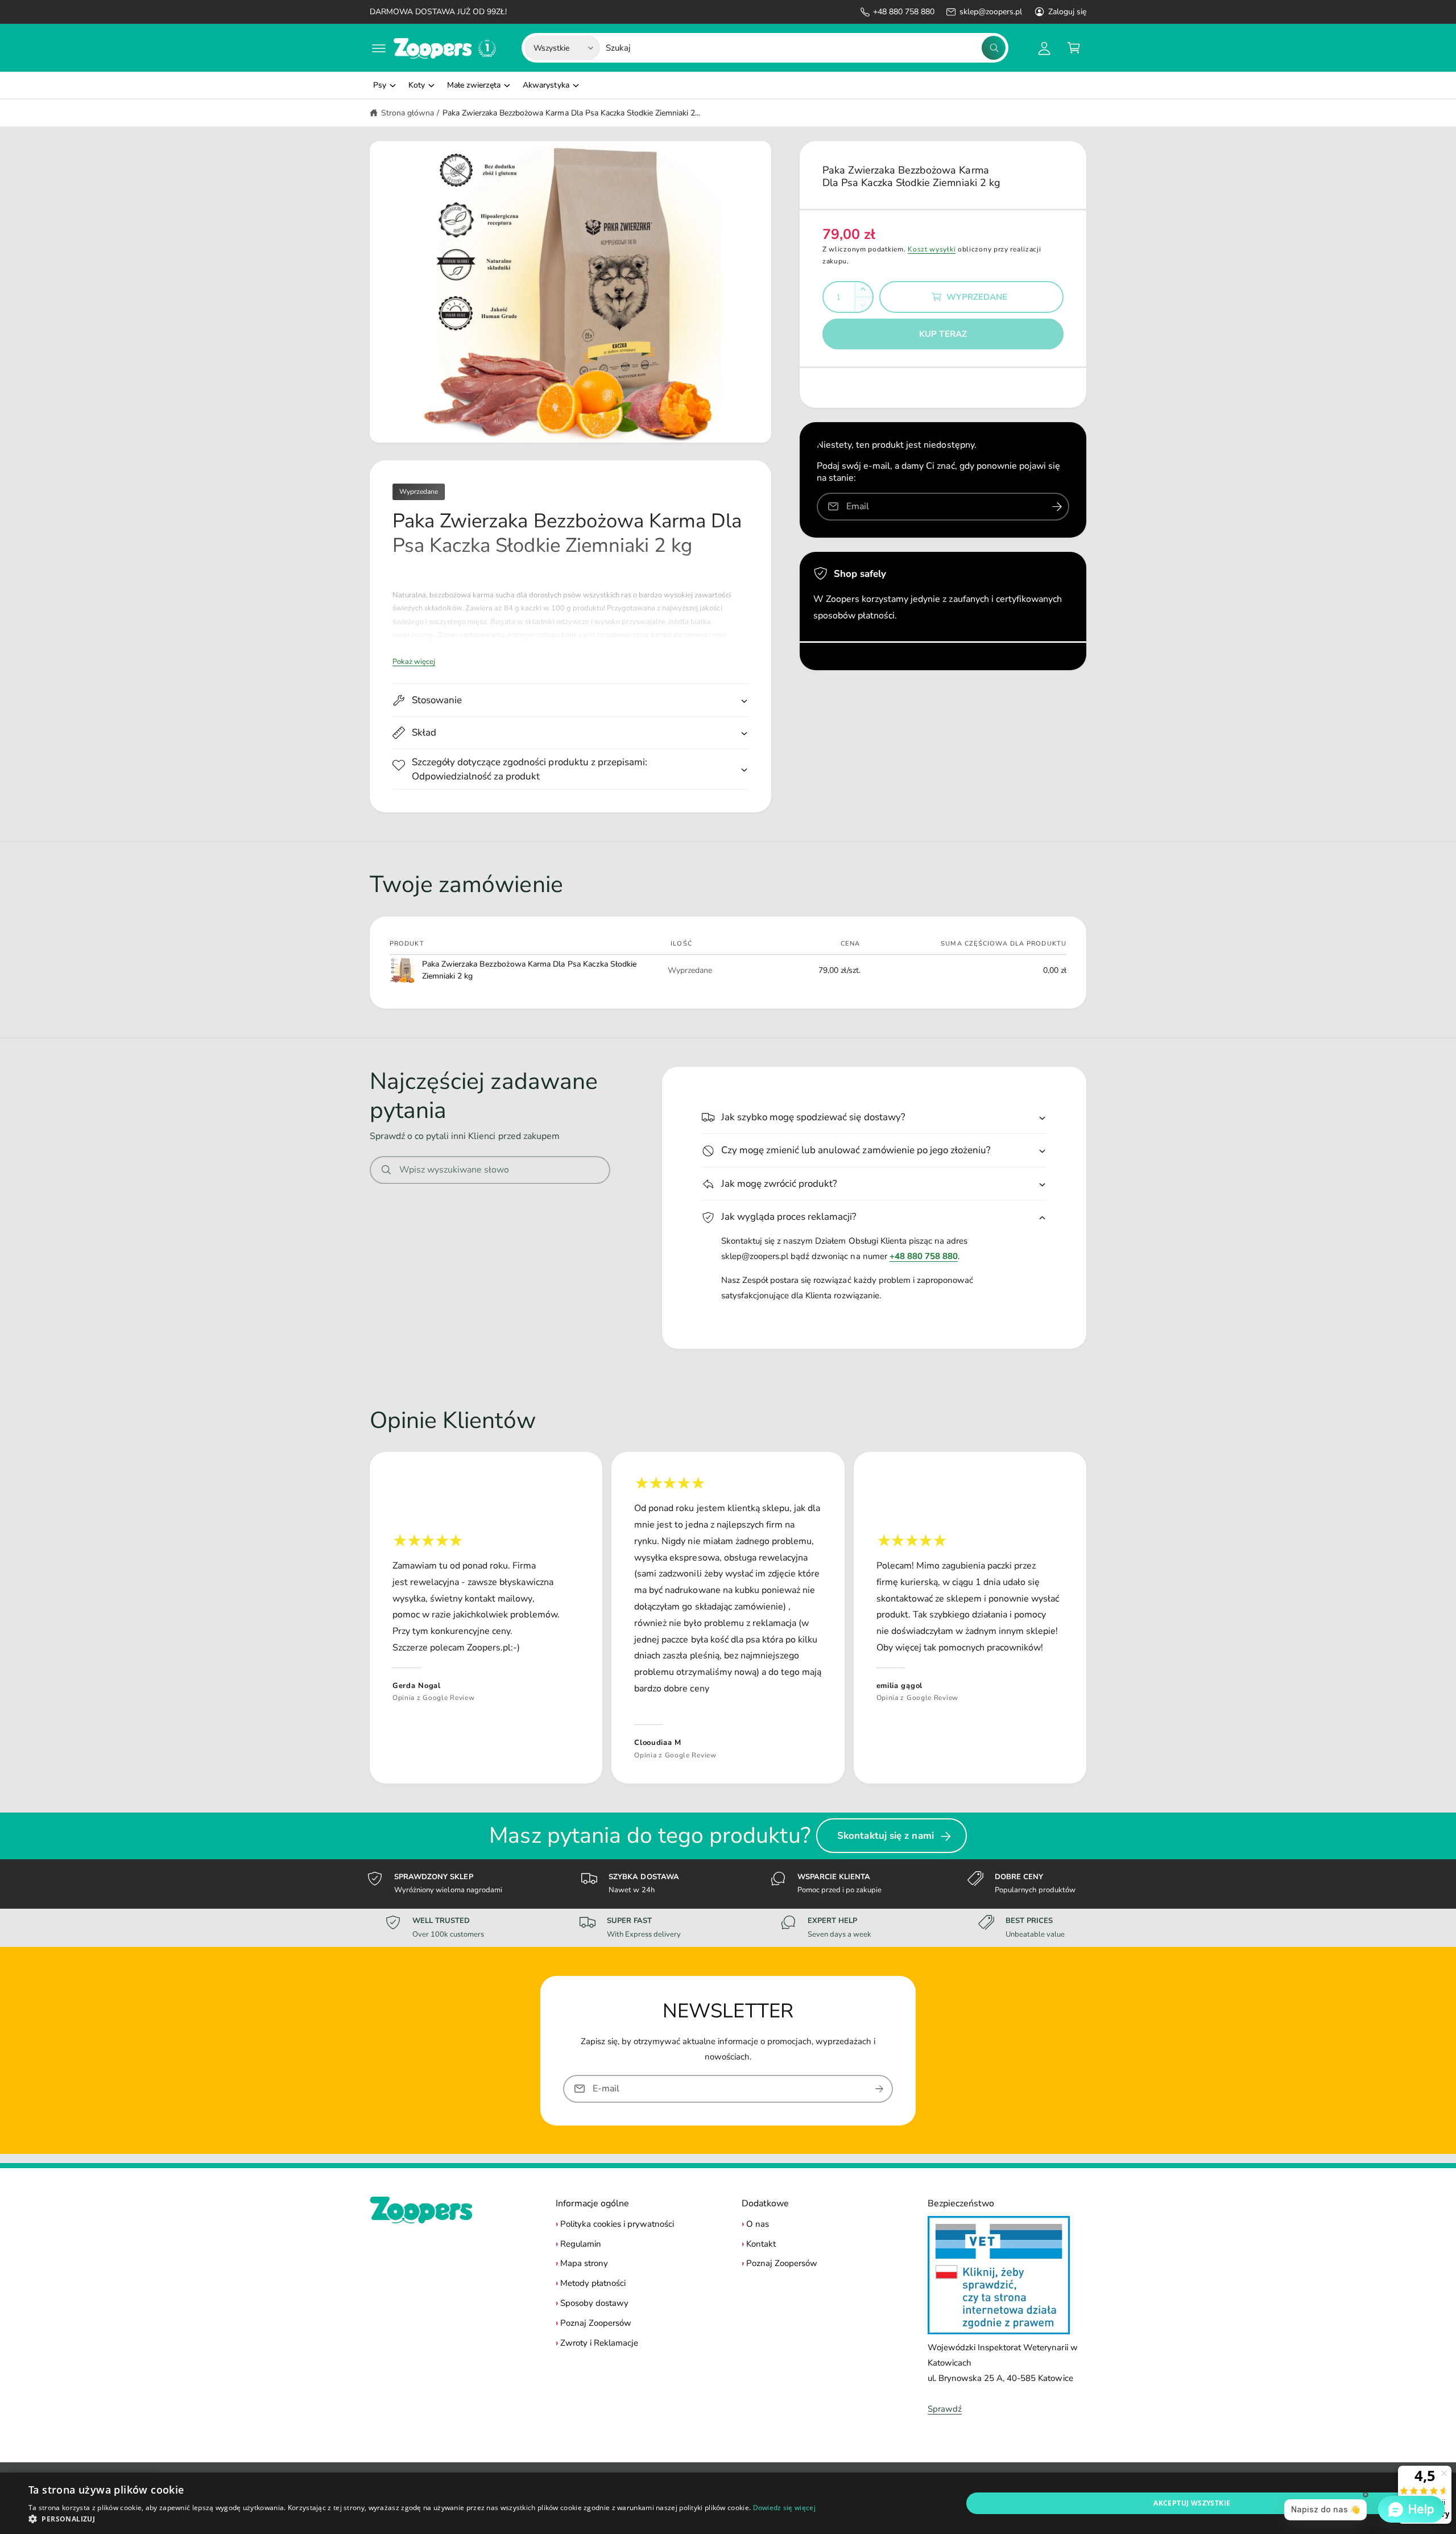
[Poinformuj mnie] (1057, 507)
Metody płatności (593, 2283)
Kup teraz (943, 334)
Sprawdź (945, 2409)
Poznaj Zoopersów (596, 2323)
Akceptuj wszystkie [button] (1192, 2503)
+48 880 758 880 (904, 12)
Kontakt (761, 2244)
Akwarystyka (546, 85)
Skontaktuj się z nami (886, 1836)
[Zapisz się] (879, 2089)
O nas (758, 2224)
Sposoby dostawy (594, 2303)
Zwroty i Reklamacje (599, 2343)
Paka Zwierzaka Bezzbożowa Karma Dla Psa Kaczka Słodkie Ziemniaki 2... (571, 113)
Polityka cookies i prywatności (617, 2224)
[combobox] (806, 48)
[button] (379, 48)
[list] (728, 1618)
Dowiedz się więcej (784, 2508)
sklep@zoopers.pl (990, 12)
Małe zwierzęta (474, 85)
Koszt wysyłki (932, 249)
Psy (380, 85)
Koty (417, 85)
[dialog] (728, 2503)
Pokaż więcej (414, 662)
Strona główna (408, 113)
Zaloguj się (1067, 12)
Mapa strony (584, 2263)
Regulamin (581, 2244)
